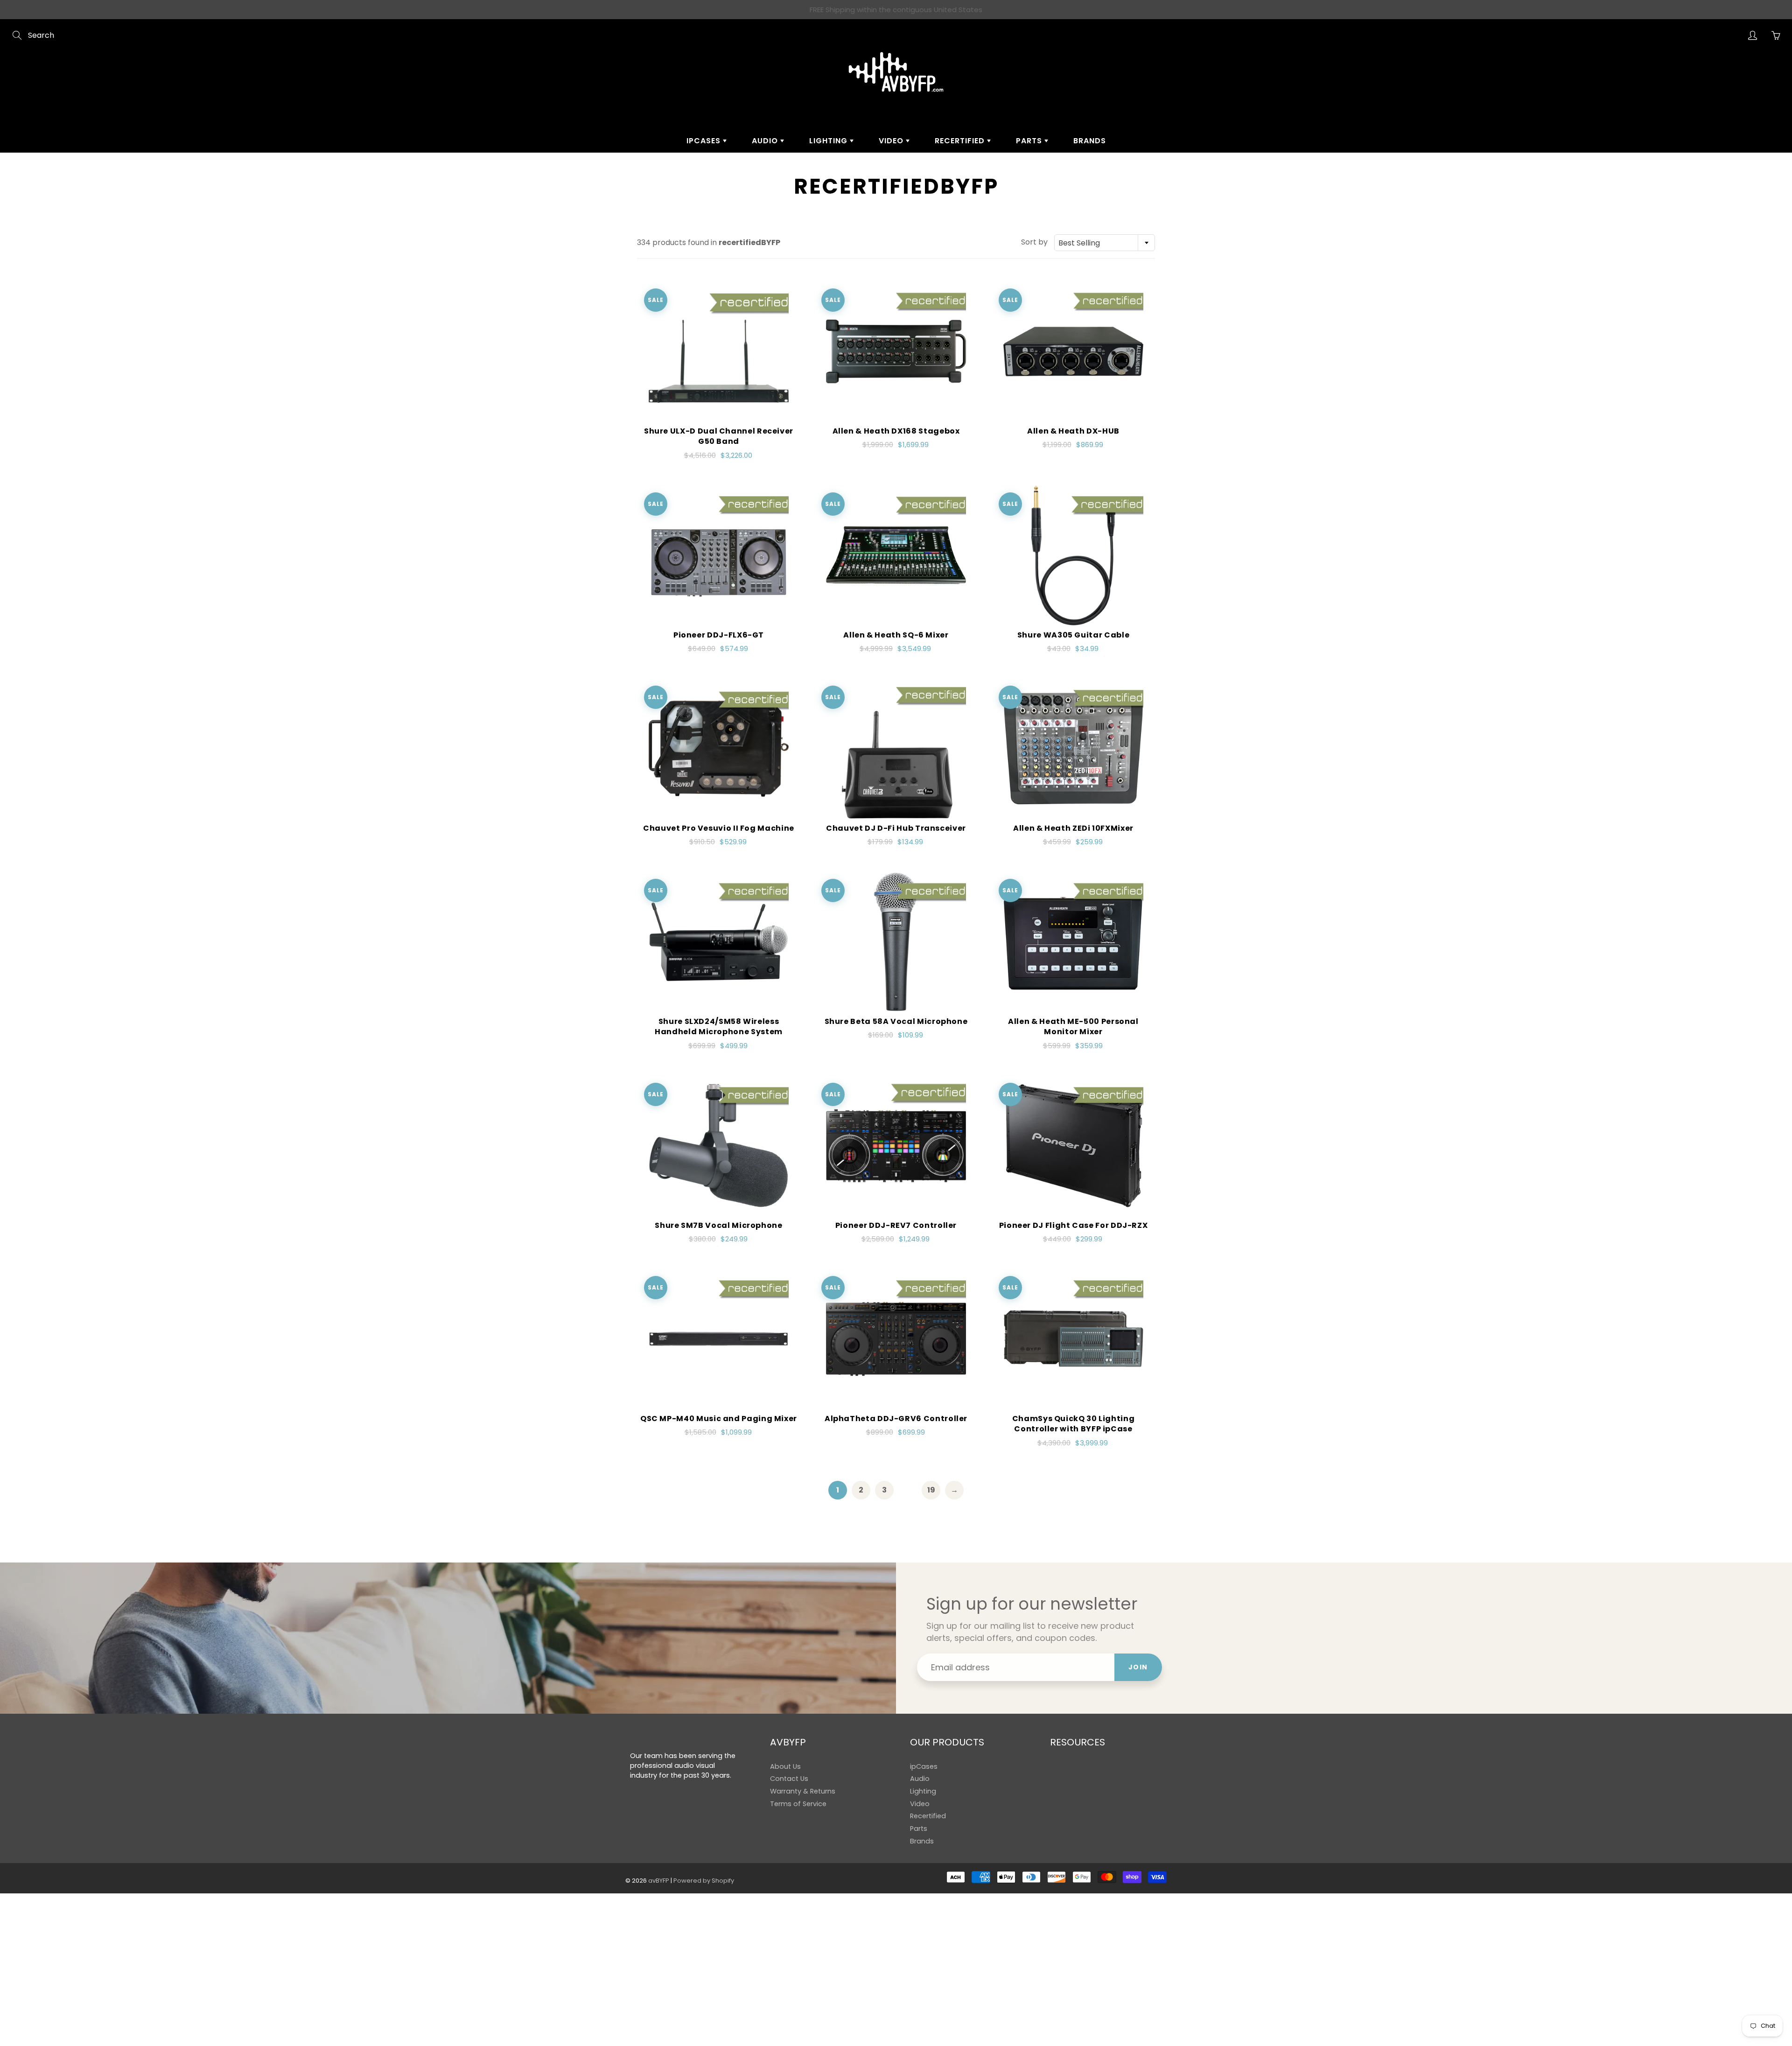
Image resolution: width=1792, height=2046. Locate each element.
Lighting (829, 141)
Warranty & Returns (803, 1791)
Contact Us (789, 1779)
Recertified (961, 141)
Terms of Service (798, 1804)
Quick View (719, 351)
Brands (1090, 141)
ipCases (705, 141)
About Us (785, 1766)
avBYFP (659, 1881)
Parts (1030, 141)
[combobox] (1105, 243)
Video (892, 141)
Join (1138, 1667)
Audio (766, 141)
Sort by (1034, 242)
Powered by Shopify (704, 1881)
